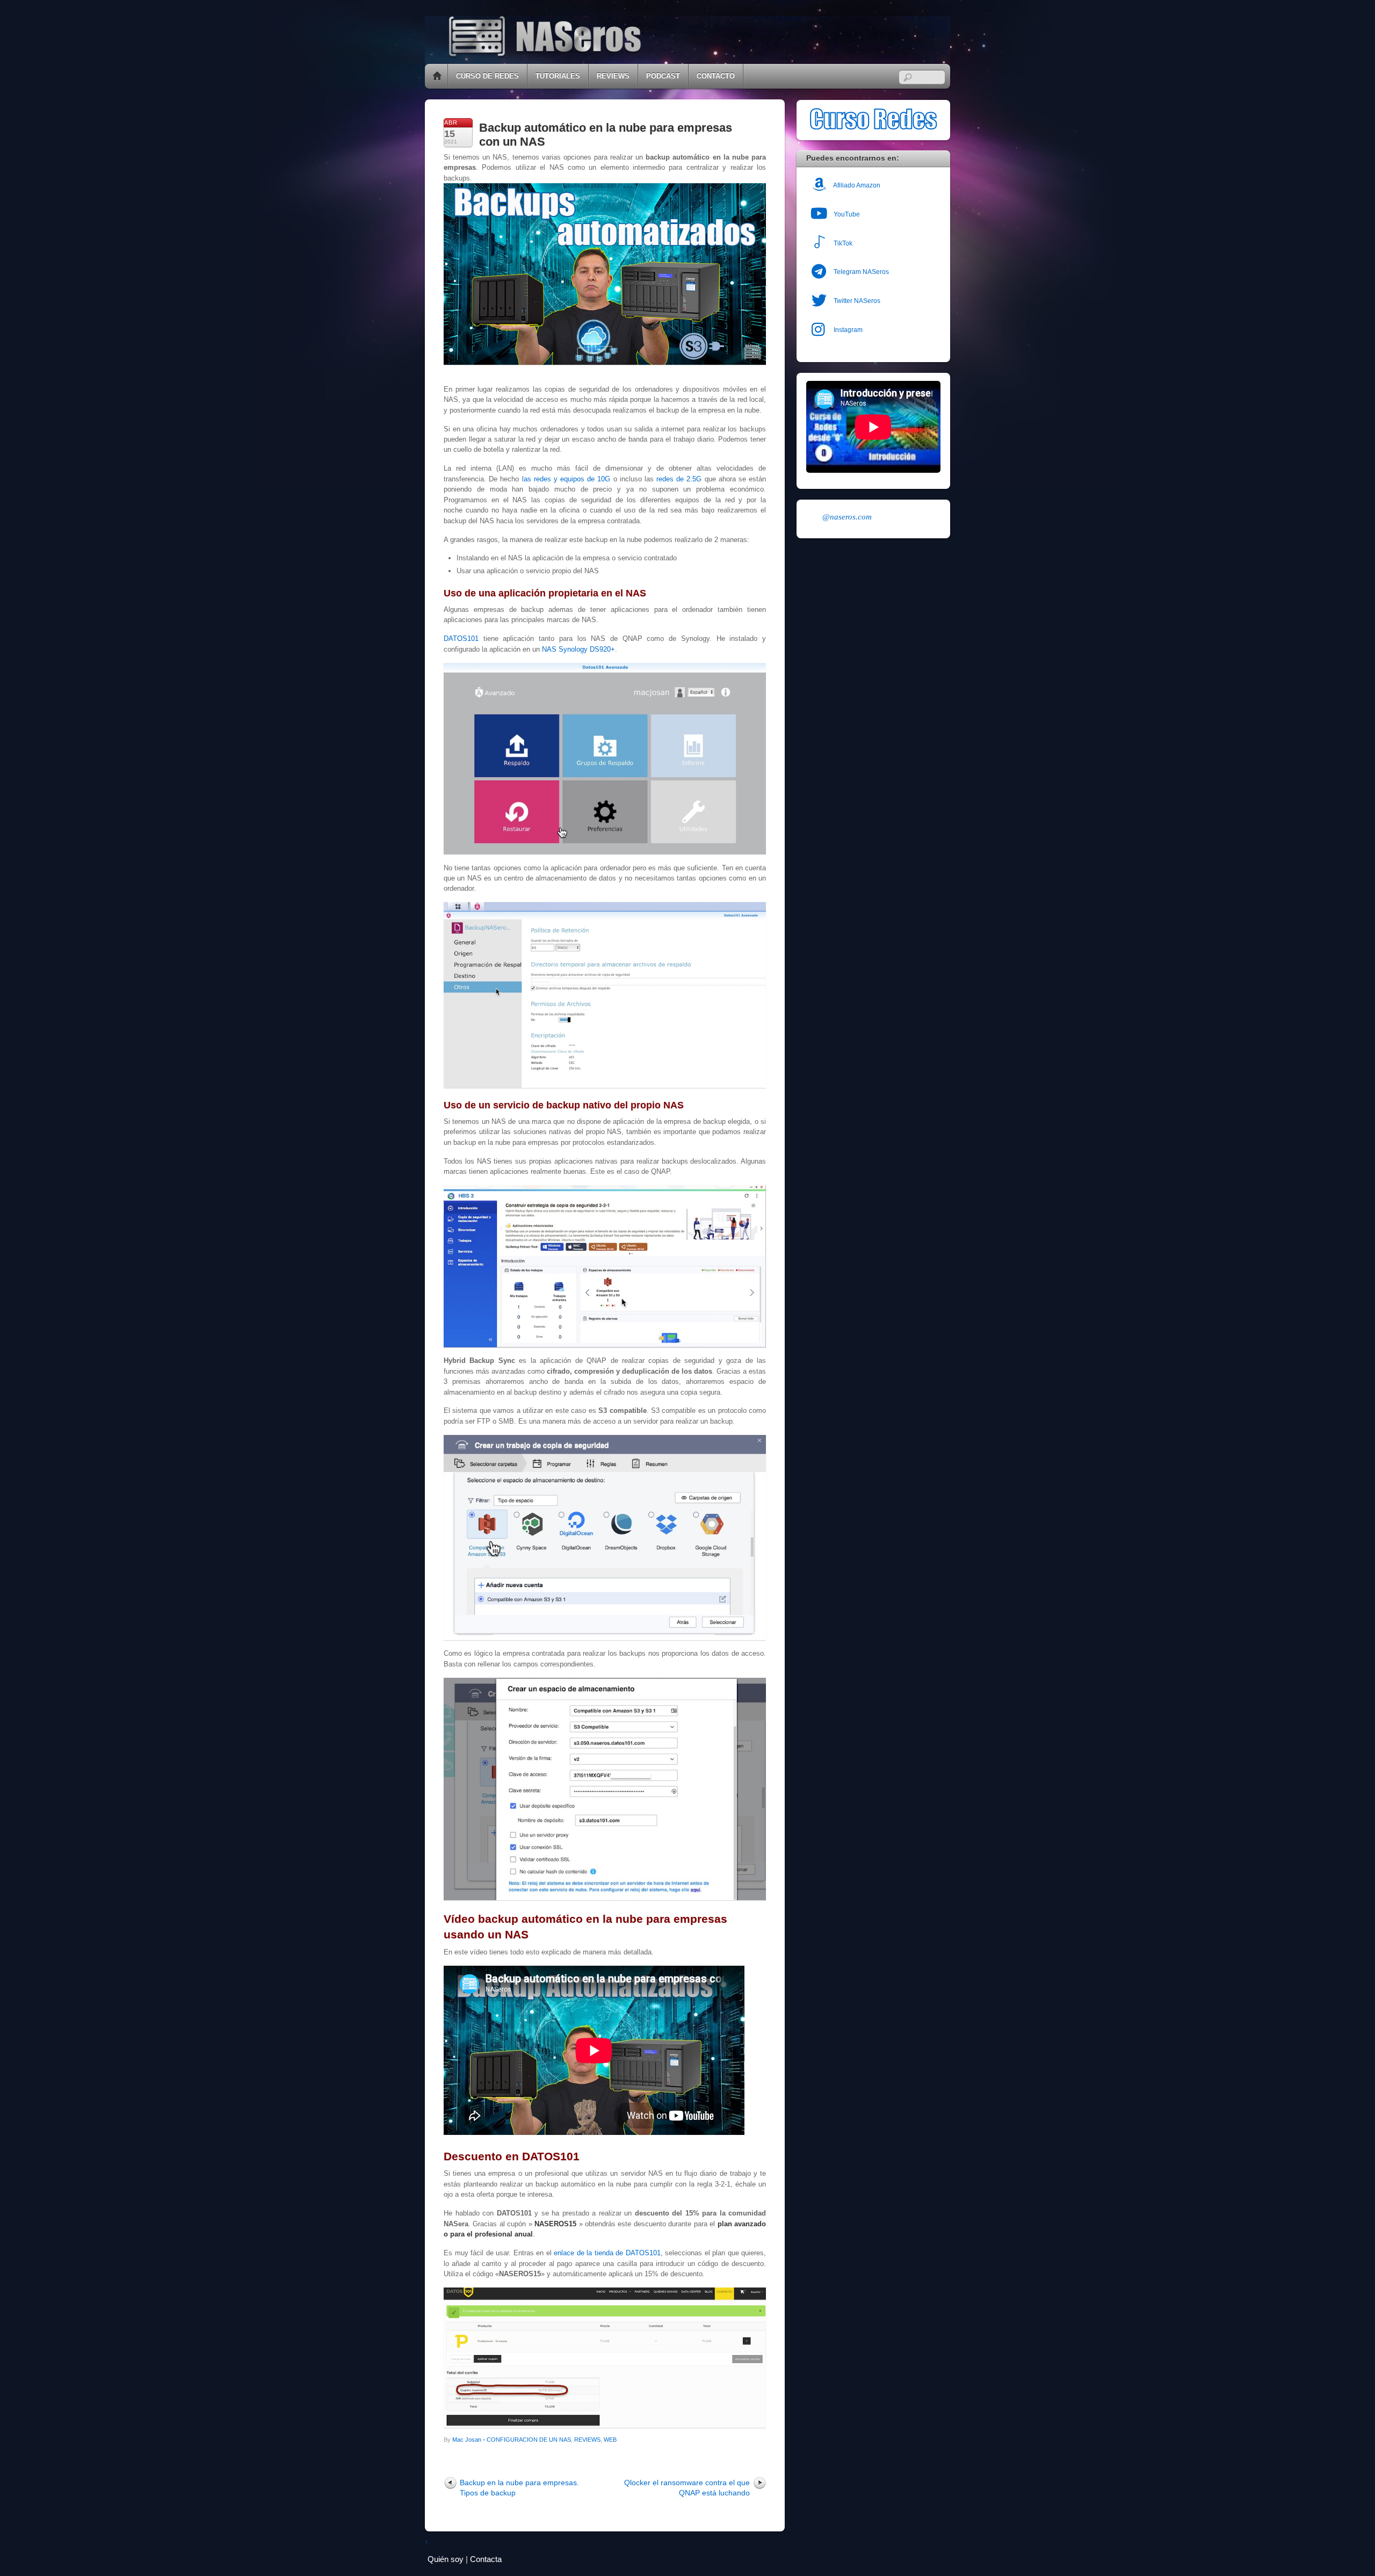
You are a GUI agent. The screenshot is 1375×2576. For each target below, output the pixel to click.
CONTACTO (716, 76)
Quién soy (446, 2559)
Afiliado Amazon (856, 185)
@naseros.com (847, 517)
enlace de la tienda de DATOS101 (607, 2253)
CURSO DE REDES (487, 76)
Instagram (847, 330)
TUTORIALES (558, 76)
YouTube (846, 214)
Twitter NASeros (856, 301)
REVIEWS (613, 76)
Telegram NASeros (860, 272)
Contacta (486, 2559)
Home (437, 76)
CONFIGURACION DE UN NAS (529, 2440)
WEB (610, 2440)
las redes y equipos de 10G (565, 479)
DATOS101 (461, 638)
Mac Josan (467, 2440)
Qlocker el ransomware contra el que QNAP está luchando (687, 2488)
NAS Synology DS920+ (578, 649)
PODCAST (663, 76)
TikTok (842, 243)
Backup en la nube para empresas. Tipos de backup (519, 2488)
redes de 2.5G (679, 479)
